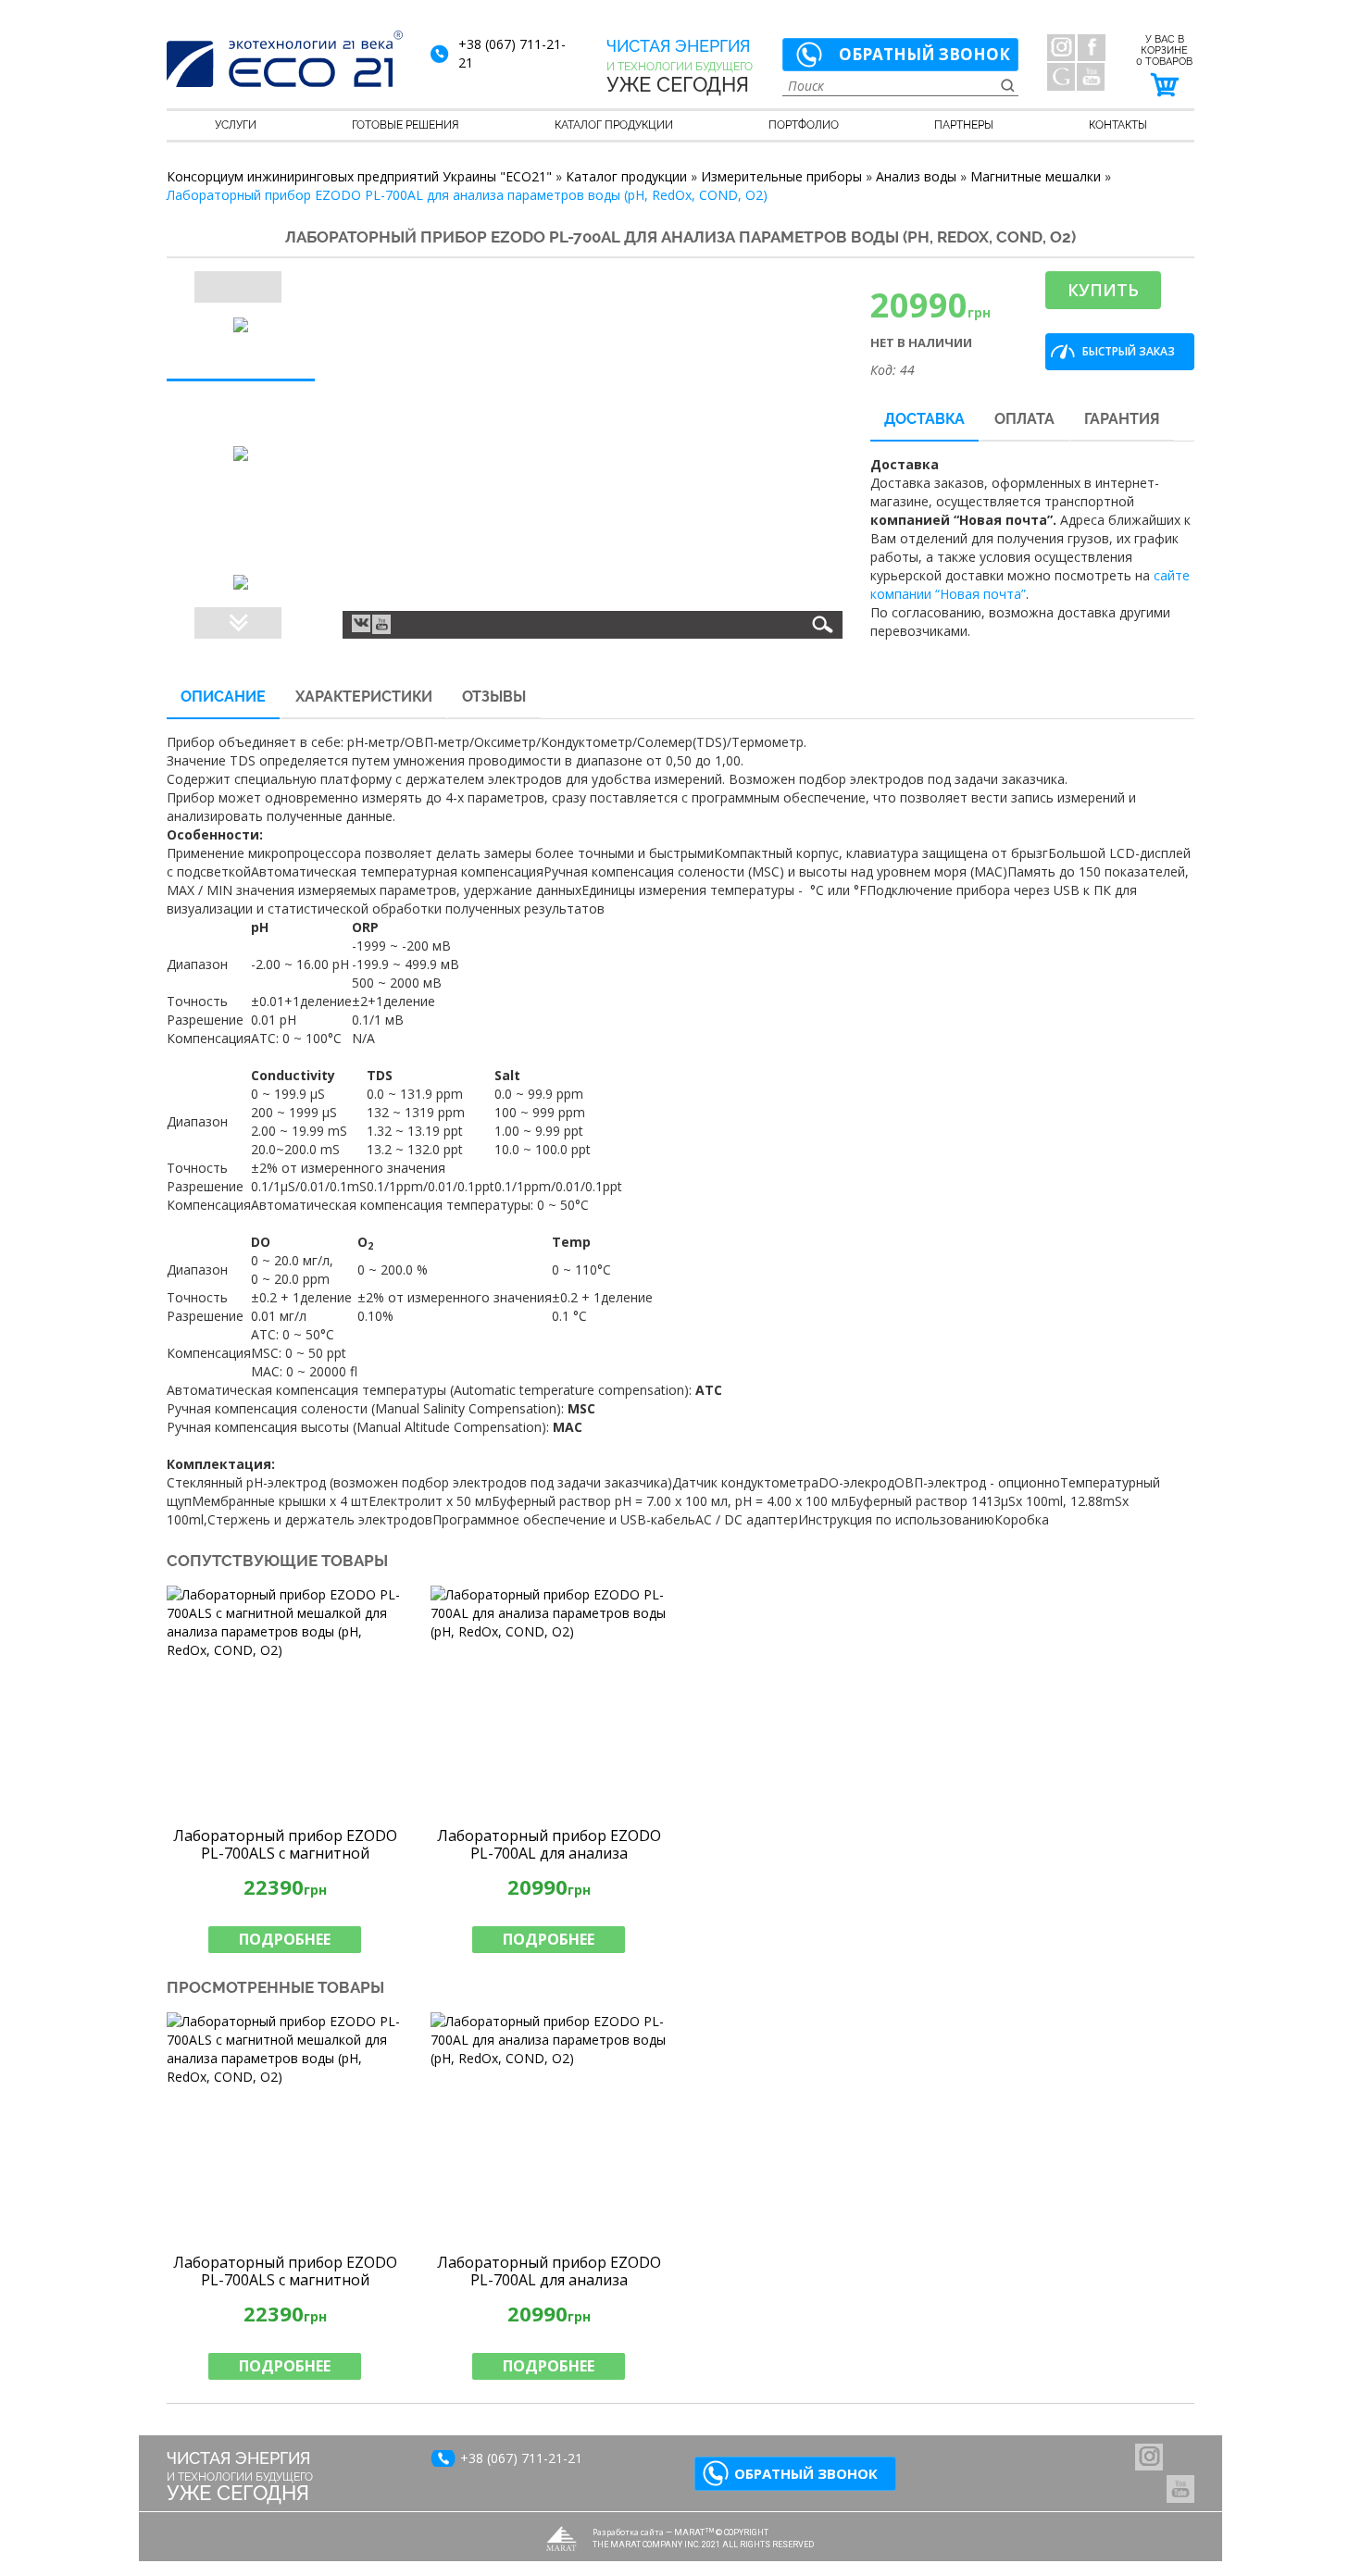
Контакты (1118, 125)
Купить (1103, 290)
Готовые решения (406, 125)
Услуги (236, 125)
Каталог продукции (614, 125)
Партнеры (964, 125)
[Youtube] (381, 624)
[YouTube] (1091, 77)
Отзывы (494, 697)
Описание (223, 697)
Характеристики (364, 697)
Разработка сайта (628, 2532)
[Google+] (1061, 77)
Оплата (1024, 419)
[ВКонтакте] (361, 622)
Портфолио (804, 125)
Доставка (924, 419)
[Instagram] (1061, 47)
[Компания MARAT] (562, 2539)
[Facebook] (1092, 47)
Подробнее (285, 1939)
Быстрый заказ (1129, 351)
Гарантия (1122, 419)
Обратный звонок (924, 54)
